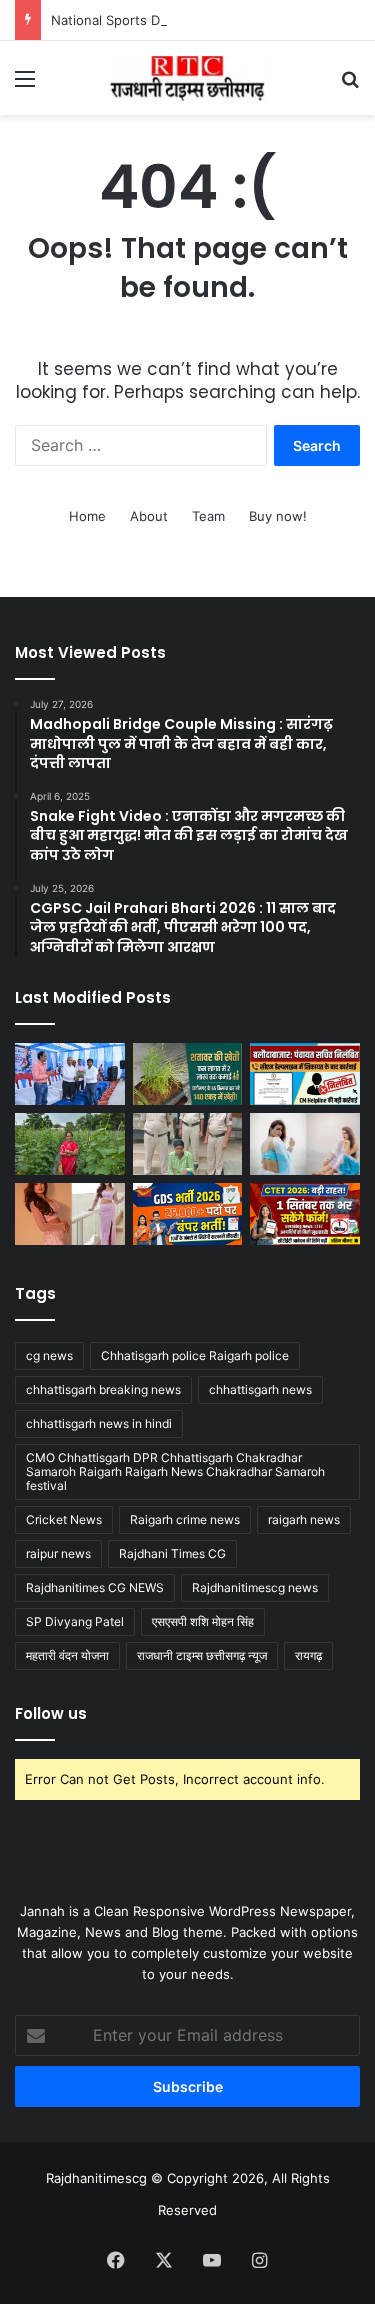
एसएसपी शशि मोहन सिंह (203, 1621)
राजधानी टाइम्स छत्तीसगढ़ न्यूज (202, 1655)
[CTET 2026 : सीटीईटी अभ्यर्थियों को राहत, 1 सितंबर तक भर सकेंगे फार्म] (305, 1214)
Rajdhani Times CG (172, 1553)
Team (208, 516)
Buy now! (278, 516)
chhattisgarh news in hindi (99, 1423)
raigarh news (304, 1519)
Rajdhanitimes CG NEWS (95, 1587)
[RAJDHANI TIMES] (188, 78)
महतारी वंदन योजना (67, 1655)
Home (87, 516)
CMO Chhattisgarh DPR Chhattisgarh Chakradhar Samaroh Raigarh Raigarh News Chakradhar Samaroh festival (175, 1471)
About (149, 516)
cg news (49, 1355)
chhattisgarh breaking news (103, 1389)
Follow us (51, 1713)
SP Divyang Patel (75, 1621)
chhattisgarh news (260, 1389)
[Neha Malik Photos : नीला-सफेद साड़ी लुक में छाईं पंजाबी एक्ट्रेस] (305, 1144)
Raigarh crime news (185, 1519)
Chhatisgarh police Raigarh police (195, 1355)
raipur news (58, 1553)
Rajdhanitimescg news (255, 1587)
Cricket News (64, 1519)
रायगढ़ (308, 1655)
